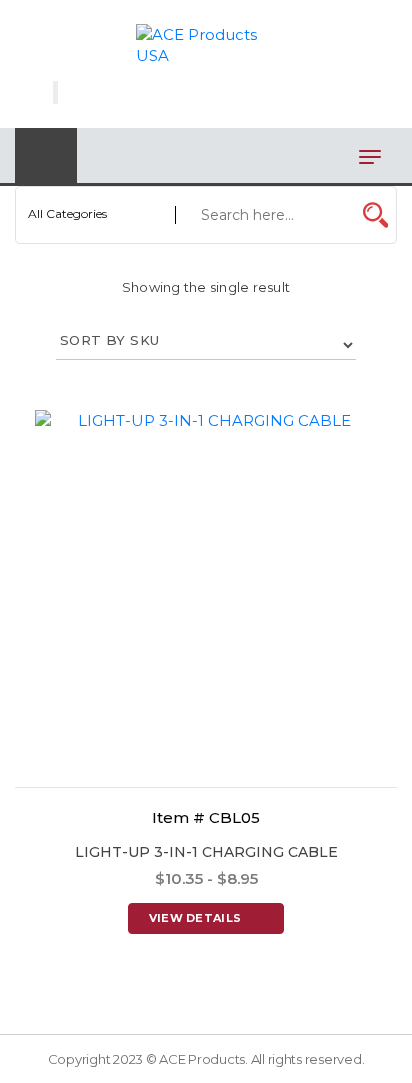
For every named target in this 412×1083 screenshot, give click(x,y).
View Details (195, 918)
